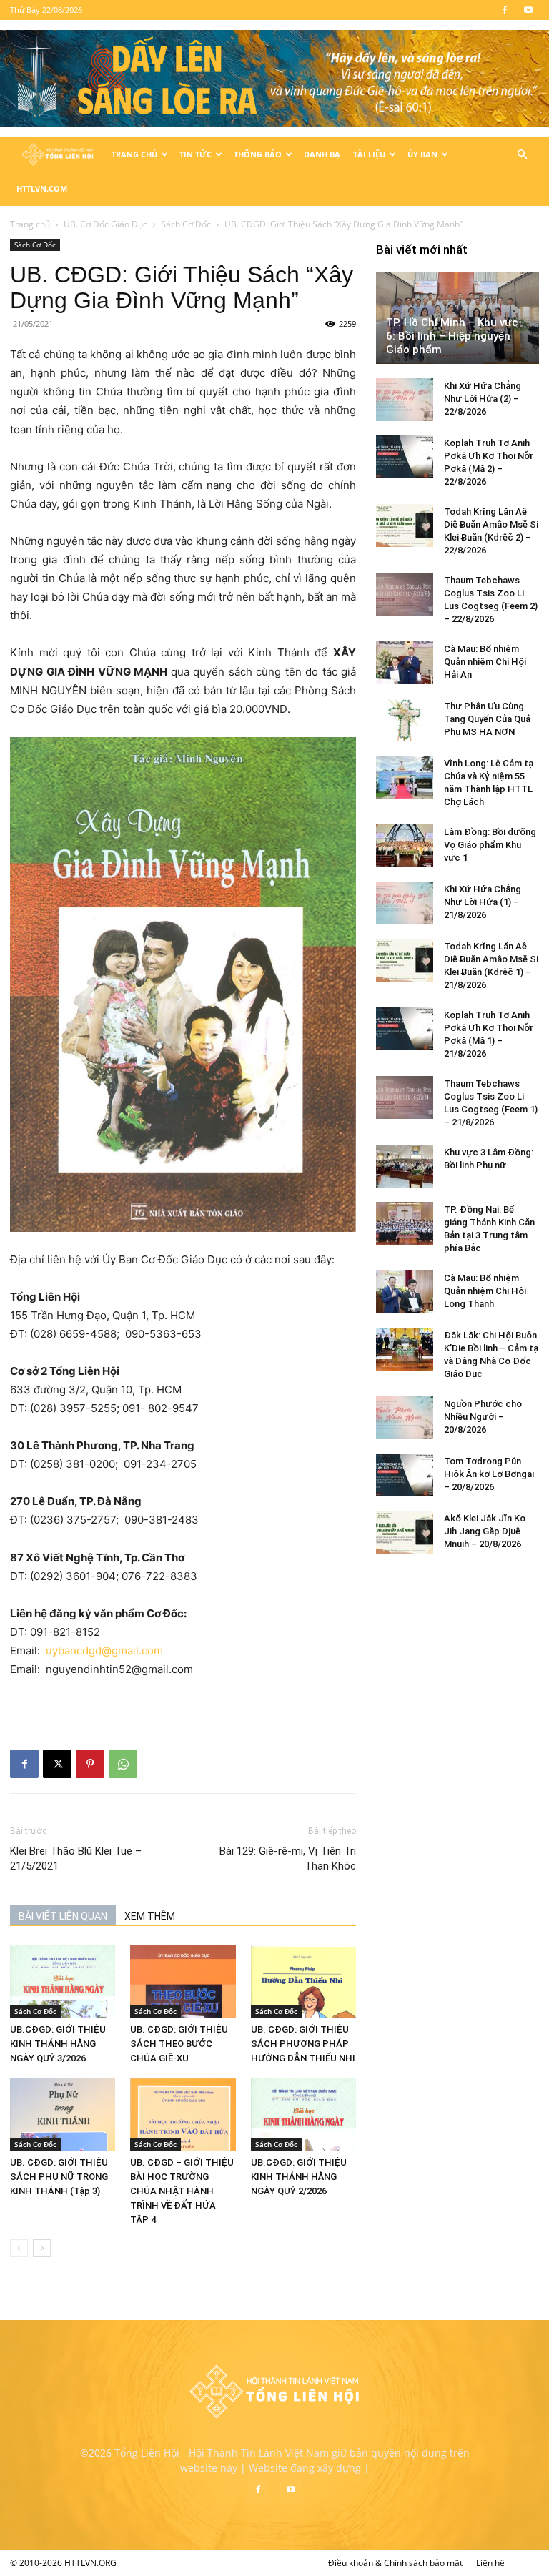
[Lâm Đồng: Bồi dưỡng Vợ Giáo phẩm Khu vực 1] (405, 846)
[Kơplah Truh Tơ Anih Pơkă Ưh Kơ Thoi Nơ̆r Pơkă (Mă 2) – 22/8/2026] (405, 457)
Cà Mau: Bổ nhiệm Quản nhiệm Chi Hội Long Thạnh (485, 1291)
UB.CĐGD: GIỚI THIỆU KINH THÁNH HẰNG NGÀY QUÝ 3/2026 (58, 2044)
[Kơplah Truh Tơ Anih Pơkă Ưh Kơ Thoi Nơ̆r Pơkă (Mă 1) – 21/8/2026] (405, 1029)
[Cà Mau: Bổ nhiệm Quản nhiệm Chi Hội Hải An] (405, 663)
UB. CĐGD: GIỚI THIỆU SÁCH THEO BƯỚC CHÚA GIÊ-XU (179, 2044)
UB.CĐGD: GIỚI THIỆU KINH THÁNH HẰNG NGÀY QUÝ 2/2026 (299, 2177)
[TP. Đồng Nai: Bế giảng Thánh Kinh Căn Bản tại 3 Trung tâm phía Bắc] (405, 1223)
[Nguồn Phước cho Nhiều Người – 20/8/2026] (405, 1418)
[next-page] (42, 2248)
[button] (522, 155)
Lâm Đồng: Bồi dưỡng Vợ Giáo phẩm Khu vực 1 (490, 845)
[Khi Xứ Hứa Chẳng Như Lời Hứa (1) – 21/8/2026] (405, 903)
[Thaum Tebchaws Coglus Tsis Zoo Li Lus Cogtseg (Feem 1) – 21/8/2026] (405, 1097)
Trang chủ (30, 224)
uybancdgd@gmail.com (106, 1650)
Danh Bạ (322, 154)
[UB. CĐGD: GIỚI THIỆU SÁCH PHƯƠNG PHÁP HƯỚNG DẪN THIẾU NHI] (303, 1982)
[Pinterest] (90, 1764)
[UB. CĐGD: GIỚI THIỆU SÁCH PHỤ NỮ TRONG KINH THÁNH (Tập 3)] (63, 2114)
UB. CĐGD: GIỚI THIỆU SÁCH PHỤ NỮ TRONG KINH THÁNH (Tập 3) (59, 2177)
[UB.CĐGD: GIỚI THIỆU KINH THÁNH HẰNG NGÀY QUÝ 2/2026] (303, 2114)
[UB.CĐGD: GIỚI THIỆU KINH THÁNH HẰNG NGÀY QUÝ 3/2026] (63, 1982)
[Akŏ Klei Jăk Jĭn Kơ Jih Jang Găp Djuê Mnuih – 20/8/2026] (405, 1532)
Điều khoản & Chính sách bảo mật (395, 2563)
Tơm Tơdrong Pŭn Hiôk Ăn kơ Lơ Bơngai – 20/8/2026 (489, 1474)
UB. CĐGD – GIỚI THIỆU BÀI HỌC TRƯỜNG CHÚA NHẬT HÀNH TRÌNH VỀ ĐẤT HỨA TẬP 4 (182, 2191)
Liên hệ (490, 2563)
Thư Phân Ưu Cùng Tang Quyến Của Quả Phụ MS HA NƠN (487, 719)
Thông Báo (258, 154)
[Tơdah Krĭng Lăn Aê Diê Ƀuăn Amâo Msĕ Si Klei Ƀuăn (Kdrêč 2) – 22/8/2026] (405, 525)
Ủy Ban (422, 154)
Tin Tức (196, 154)
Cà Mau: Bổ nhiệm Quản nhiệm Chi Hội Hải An (485, 662)
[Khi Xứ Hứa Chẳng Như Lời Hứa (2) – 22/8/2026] (405, 400)
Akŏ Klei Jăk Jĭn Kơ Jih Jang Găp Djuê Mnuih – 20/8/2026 (485, 1531)
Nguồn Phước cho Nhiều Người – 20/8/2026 (483, 1417)
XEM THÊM (150, 1916)
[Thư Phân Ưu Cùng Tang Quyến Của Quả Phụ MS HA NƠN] (405, 720)
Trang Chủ (134, 154)
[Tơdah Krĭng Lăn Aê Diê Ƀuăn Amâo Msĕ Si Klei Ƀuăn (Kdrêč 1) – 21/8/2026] (405, 960)
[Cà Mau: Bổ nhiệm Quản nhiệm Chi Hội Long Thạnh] (405, 1292)
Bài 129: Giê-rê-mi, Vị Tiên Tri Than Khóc (288, 1859)
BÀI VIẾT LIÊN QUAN (63, 1916)
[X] (57, 1764)
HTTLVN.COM (42, 188)
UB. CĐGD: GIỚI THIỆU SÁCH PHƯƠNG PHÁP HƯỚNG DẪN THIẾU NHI (303, 2044)
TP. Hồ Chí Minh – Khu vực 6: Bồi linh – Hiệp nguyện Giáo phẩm (452, 336)
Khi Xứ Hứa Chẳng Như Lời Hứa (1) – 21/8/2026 (483, 902)
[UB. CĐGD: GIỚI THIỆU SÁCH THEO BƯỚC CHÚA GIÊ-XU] (183, 1982)
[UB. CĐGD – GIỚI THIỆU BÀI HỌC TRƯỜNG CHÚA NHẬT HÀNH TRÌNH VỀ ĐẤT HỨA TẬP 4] (183, 2114)
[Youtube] (528, 10)
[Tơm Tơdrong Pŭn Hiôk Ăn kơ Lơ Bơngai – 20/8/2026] (405, 1475)
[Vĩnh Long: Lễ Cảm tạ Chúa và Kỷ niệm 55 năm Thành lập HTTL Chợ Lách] (405, 777)
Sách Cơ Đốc (186, 224)
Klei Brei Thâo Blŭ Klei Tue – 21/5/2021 (76, 1859)
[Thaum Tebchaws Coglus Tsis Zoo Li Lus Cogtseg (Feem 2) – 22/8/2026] (405, 594)
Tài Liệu (369, 154)
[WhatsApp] (123, 1764)
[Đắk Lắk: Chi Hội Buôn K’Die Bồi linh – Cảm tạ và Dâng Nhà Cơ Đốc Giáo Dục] (405, 1349)
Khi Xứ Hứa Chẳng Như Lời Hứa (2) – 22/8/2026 (483, 399)
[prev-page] (19, 2248)
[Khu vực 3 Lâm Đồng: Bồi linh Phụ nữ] (405, 1166)
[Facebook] (505, 10)
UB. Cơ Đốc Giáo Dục (105, 224)
